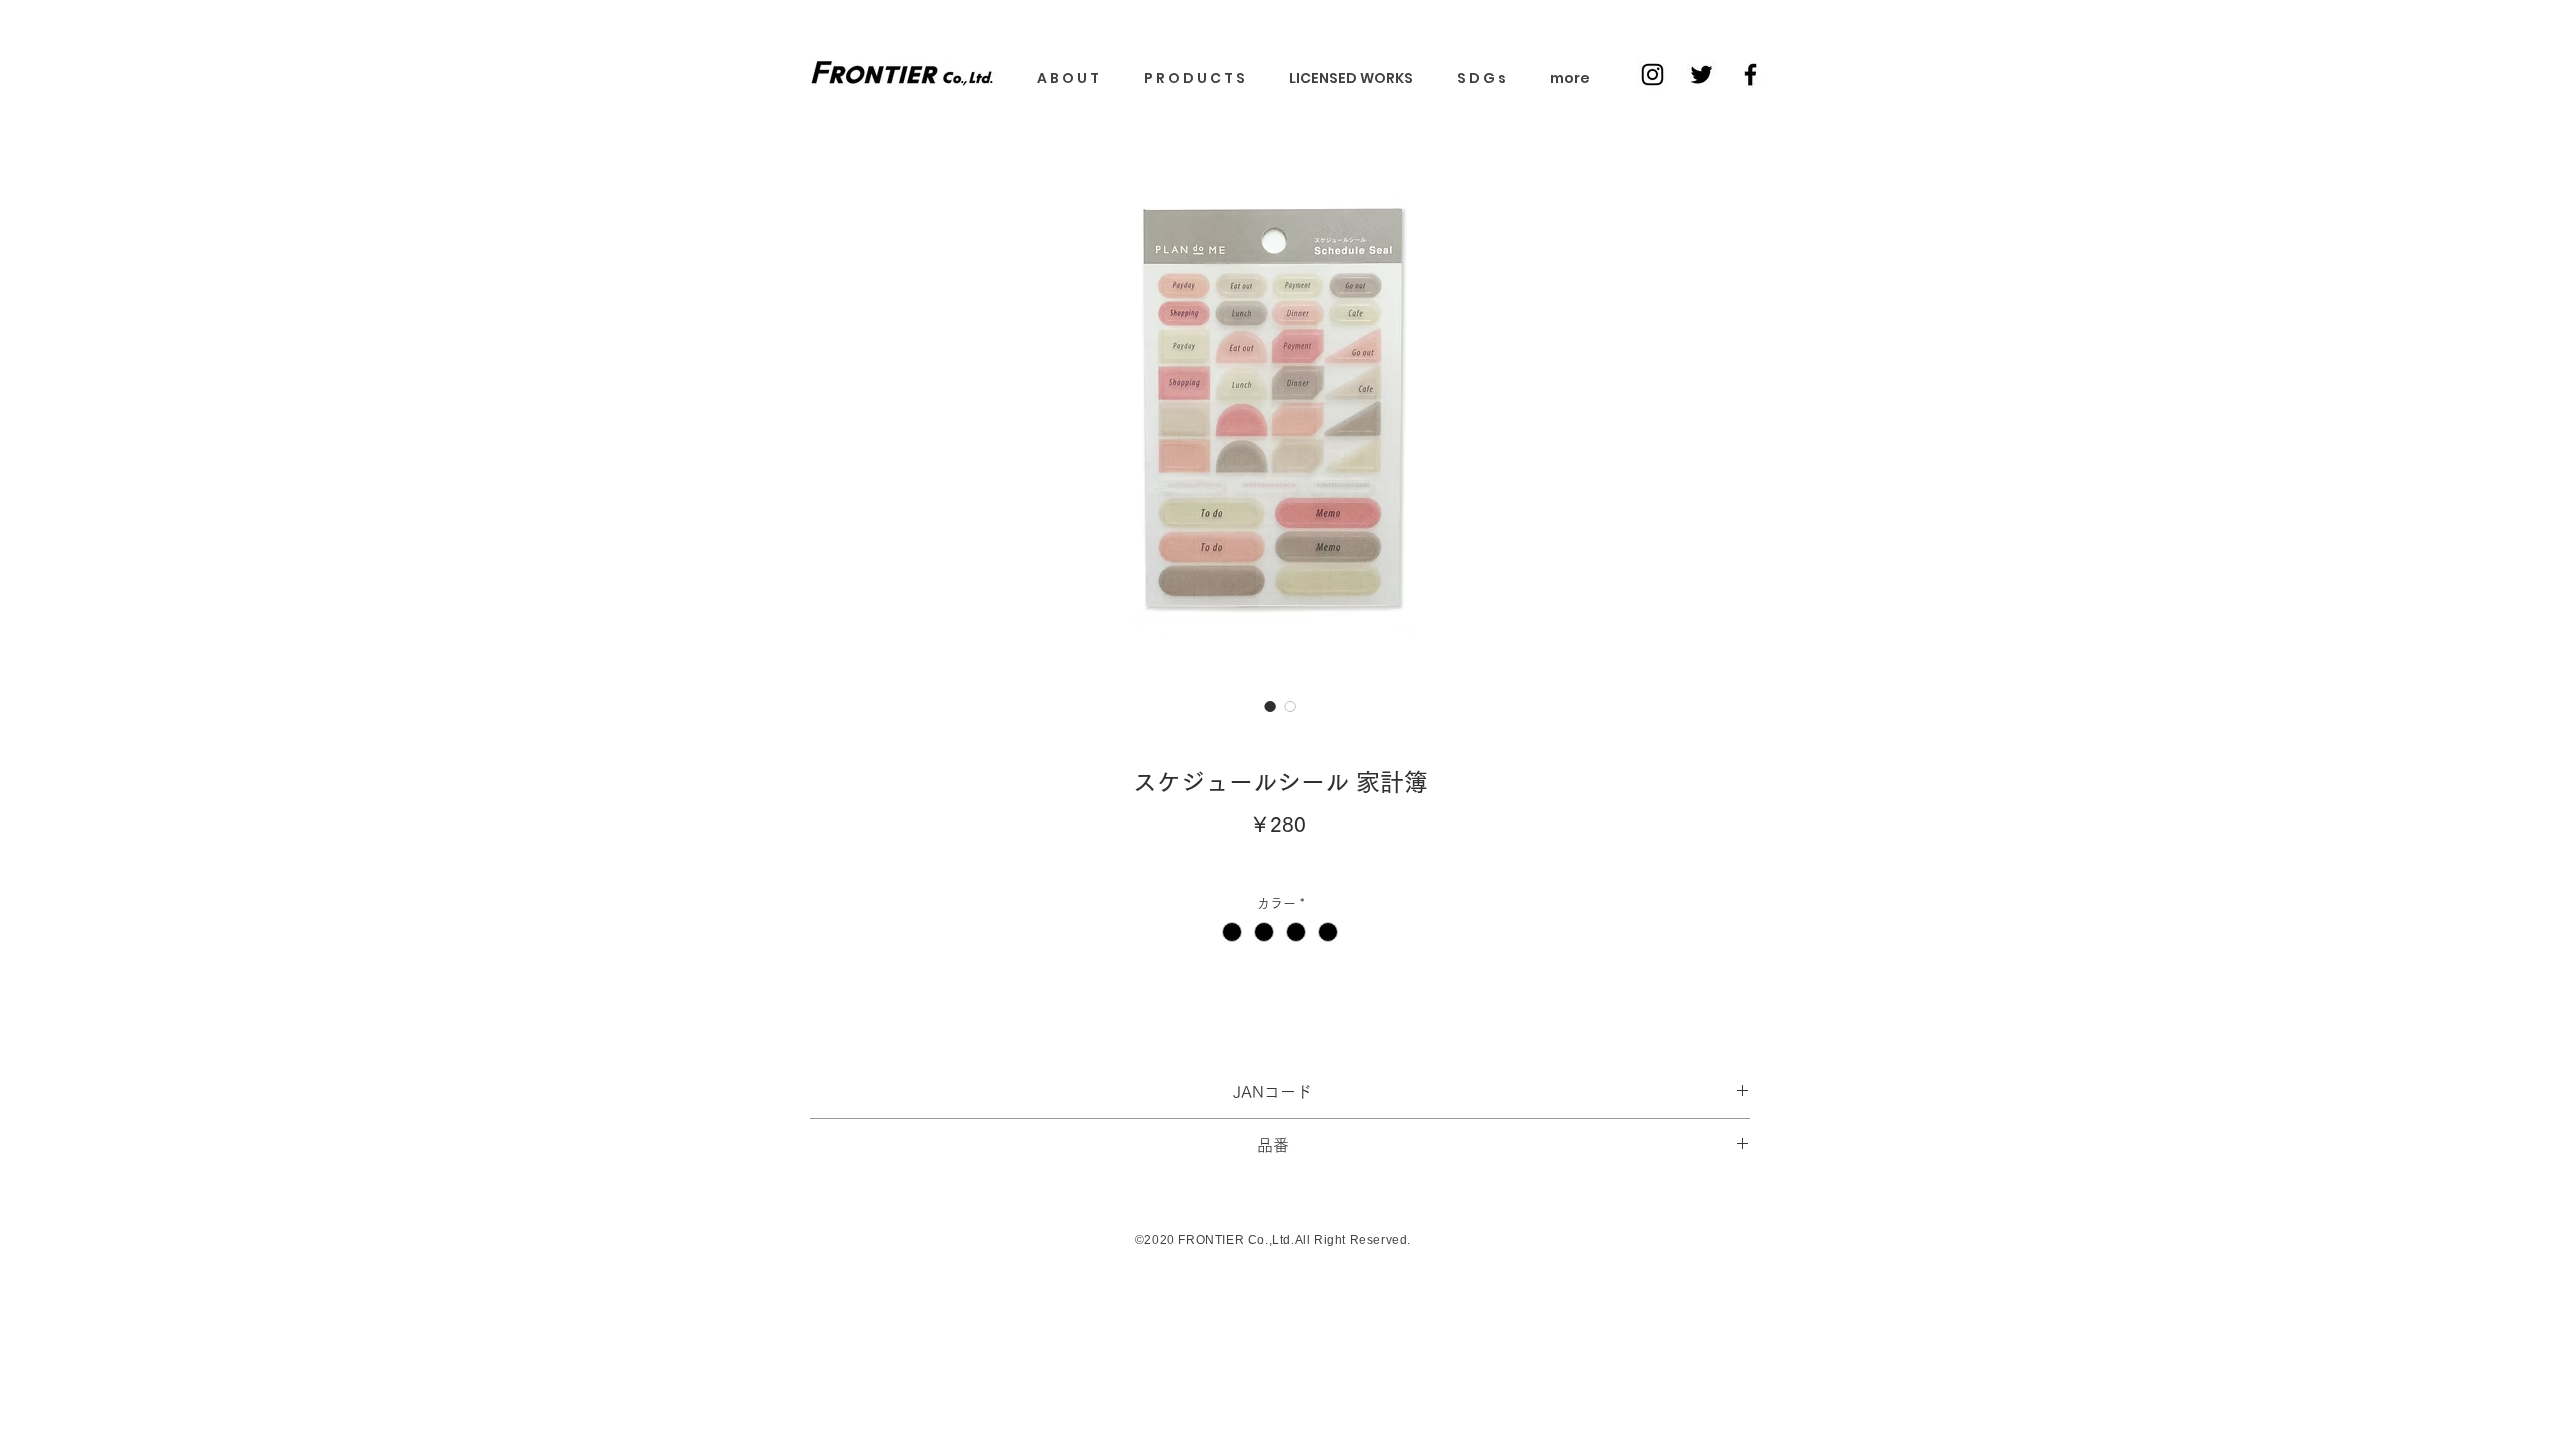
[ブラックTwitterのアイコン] (1701, 74)
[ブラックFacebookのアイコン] (1750, 74)
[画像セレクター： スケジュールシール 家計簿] (1270, 706)
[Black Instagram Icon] (1652, 74)
